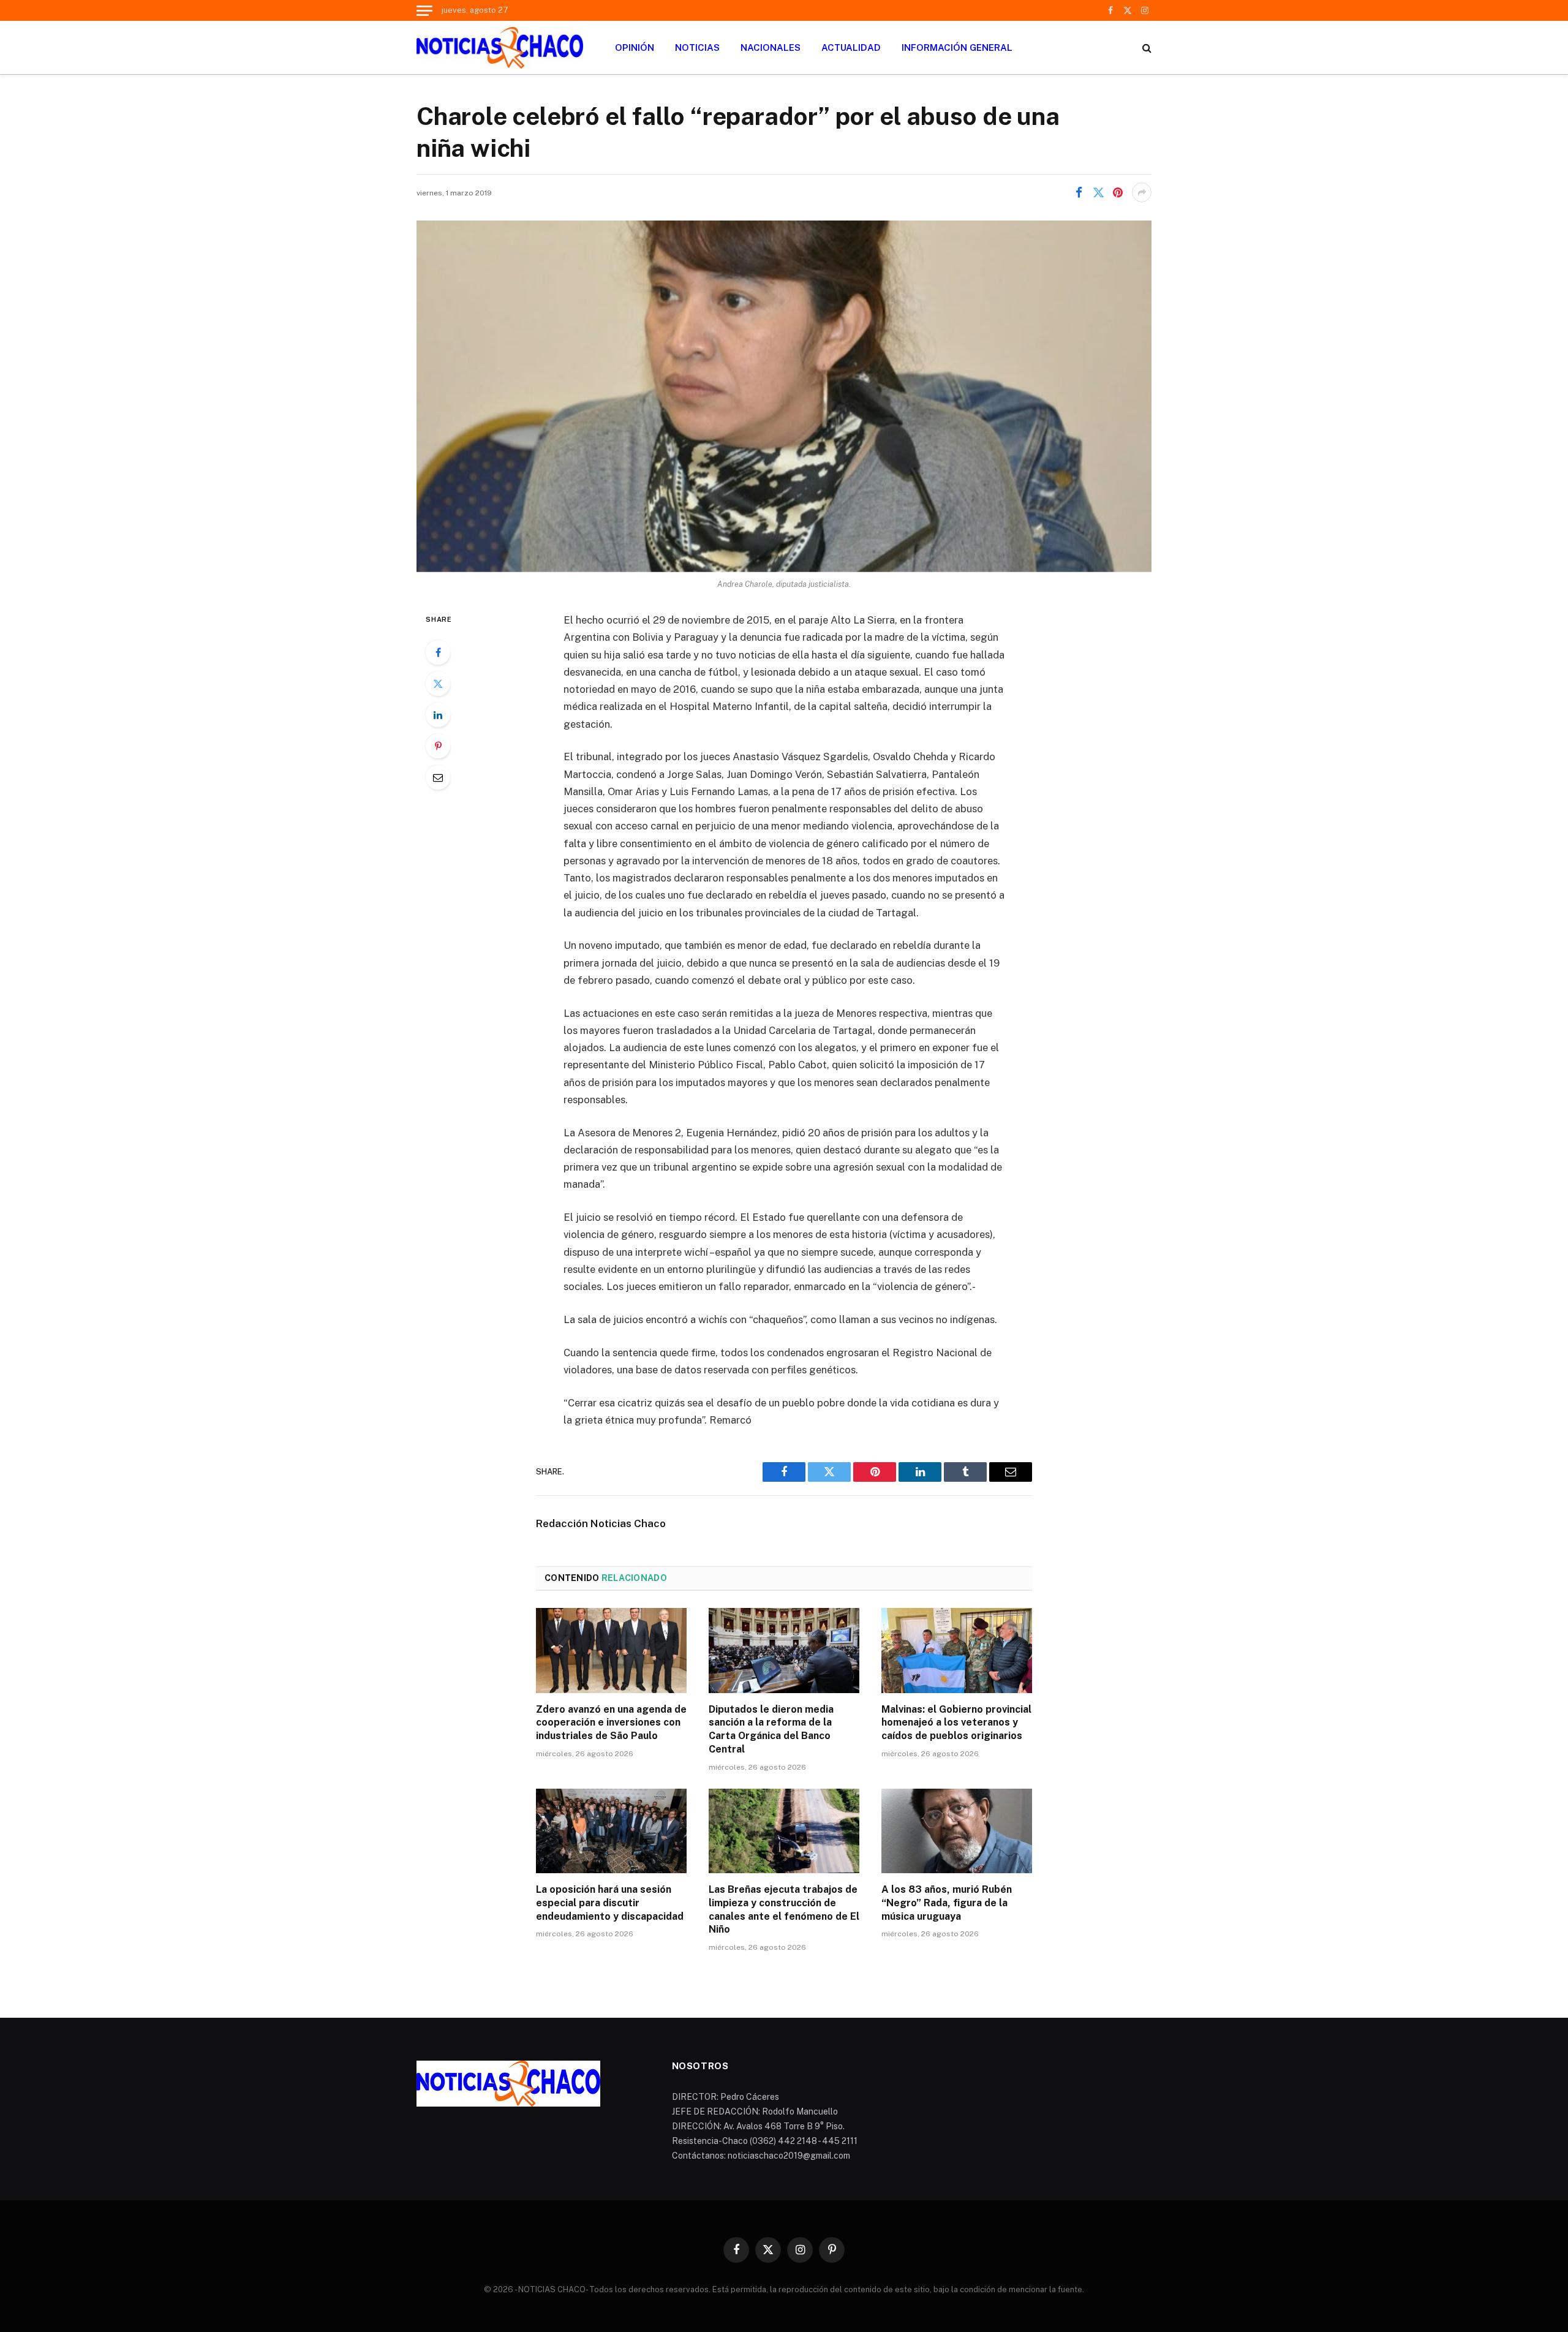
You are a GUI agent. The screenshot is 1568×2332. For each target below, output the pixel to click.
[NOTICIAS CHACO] (500, 48)
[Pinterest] (438, 746)
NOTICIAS (697, 47)
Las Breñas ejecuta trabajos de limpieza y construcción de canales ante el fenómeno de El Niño (784, 1909)
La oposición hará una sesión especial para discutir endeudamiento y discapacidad (610, 1903)
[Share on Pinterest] (1118, 192)
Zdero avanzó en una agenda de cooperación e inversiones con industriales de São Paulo (611, 1723)
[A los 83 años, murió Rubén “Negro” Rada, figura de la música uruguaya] (957, 1831)
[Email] (438, 777)
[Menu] (424, 10)
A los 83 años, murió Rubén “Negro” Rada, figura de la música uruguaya (947, 1903)
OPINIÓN (635, 47)
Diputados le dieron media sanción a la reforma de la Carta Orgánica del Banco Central (771, 1729)
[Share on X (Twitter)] (1098, 192)
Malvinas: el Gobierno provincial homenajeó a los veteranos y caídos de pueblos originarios (956, 1723)
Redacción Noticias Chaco (601, 1523)
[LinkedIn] (438, 715)
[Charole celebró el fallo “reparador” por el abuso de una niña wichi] (784, 396)
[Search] (1146, 47)
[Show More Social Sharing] (1142, 192)
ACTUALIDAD (851, 47)
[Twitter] (438, 684)
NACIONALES (771, 47)
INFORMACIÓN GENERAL (957, 47)
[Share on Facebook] (1079, 192)
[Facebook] (438, 652)
